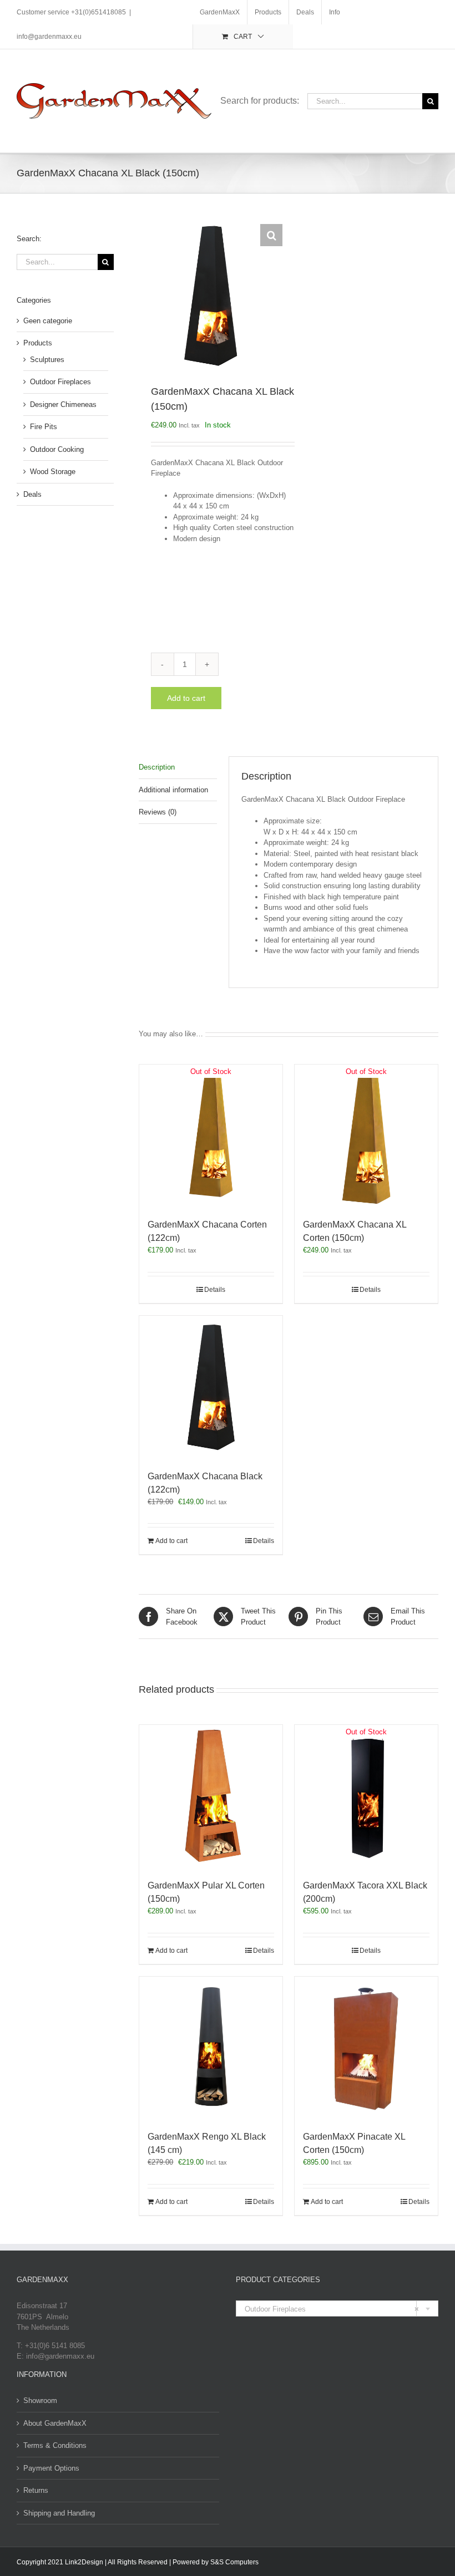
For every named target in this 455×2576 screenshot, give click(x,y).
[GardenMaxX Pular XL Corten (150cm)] (211, 1796)
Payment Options (51, 2468)
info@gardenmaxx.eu (49, 37)
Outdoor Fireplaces (60, 382)
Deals (32, 494)
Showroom (40, 2401)
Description (157, 767)
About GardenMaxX (55, 2423)
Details (215, 1290)
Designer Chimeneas (63, 404)
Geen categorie (48, 321)
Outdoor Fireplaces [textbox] (332, 2309)
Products (38, 343)
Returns (36, 2490)
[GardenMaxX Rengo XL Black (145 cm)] (211, 2048)
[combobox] (337, 2308)
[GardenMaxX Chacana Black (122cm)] (211, 1387)
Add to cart (186, 698)
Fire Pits (44, 427)
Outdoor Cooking (57, 449)
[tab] (178, 768)
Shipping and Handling (59, 2513)
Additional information (173, 790)
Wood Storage (53, 472)
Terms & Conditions (55, 2445)
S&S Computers (234, 2562)
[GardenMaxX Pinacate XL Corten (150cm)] (366, 2048)
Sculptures (47, 360)
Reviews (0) (158, 812)
